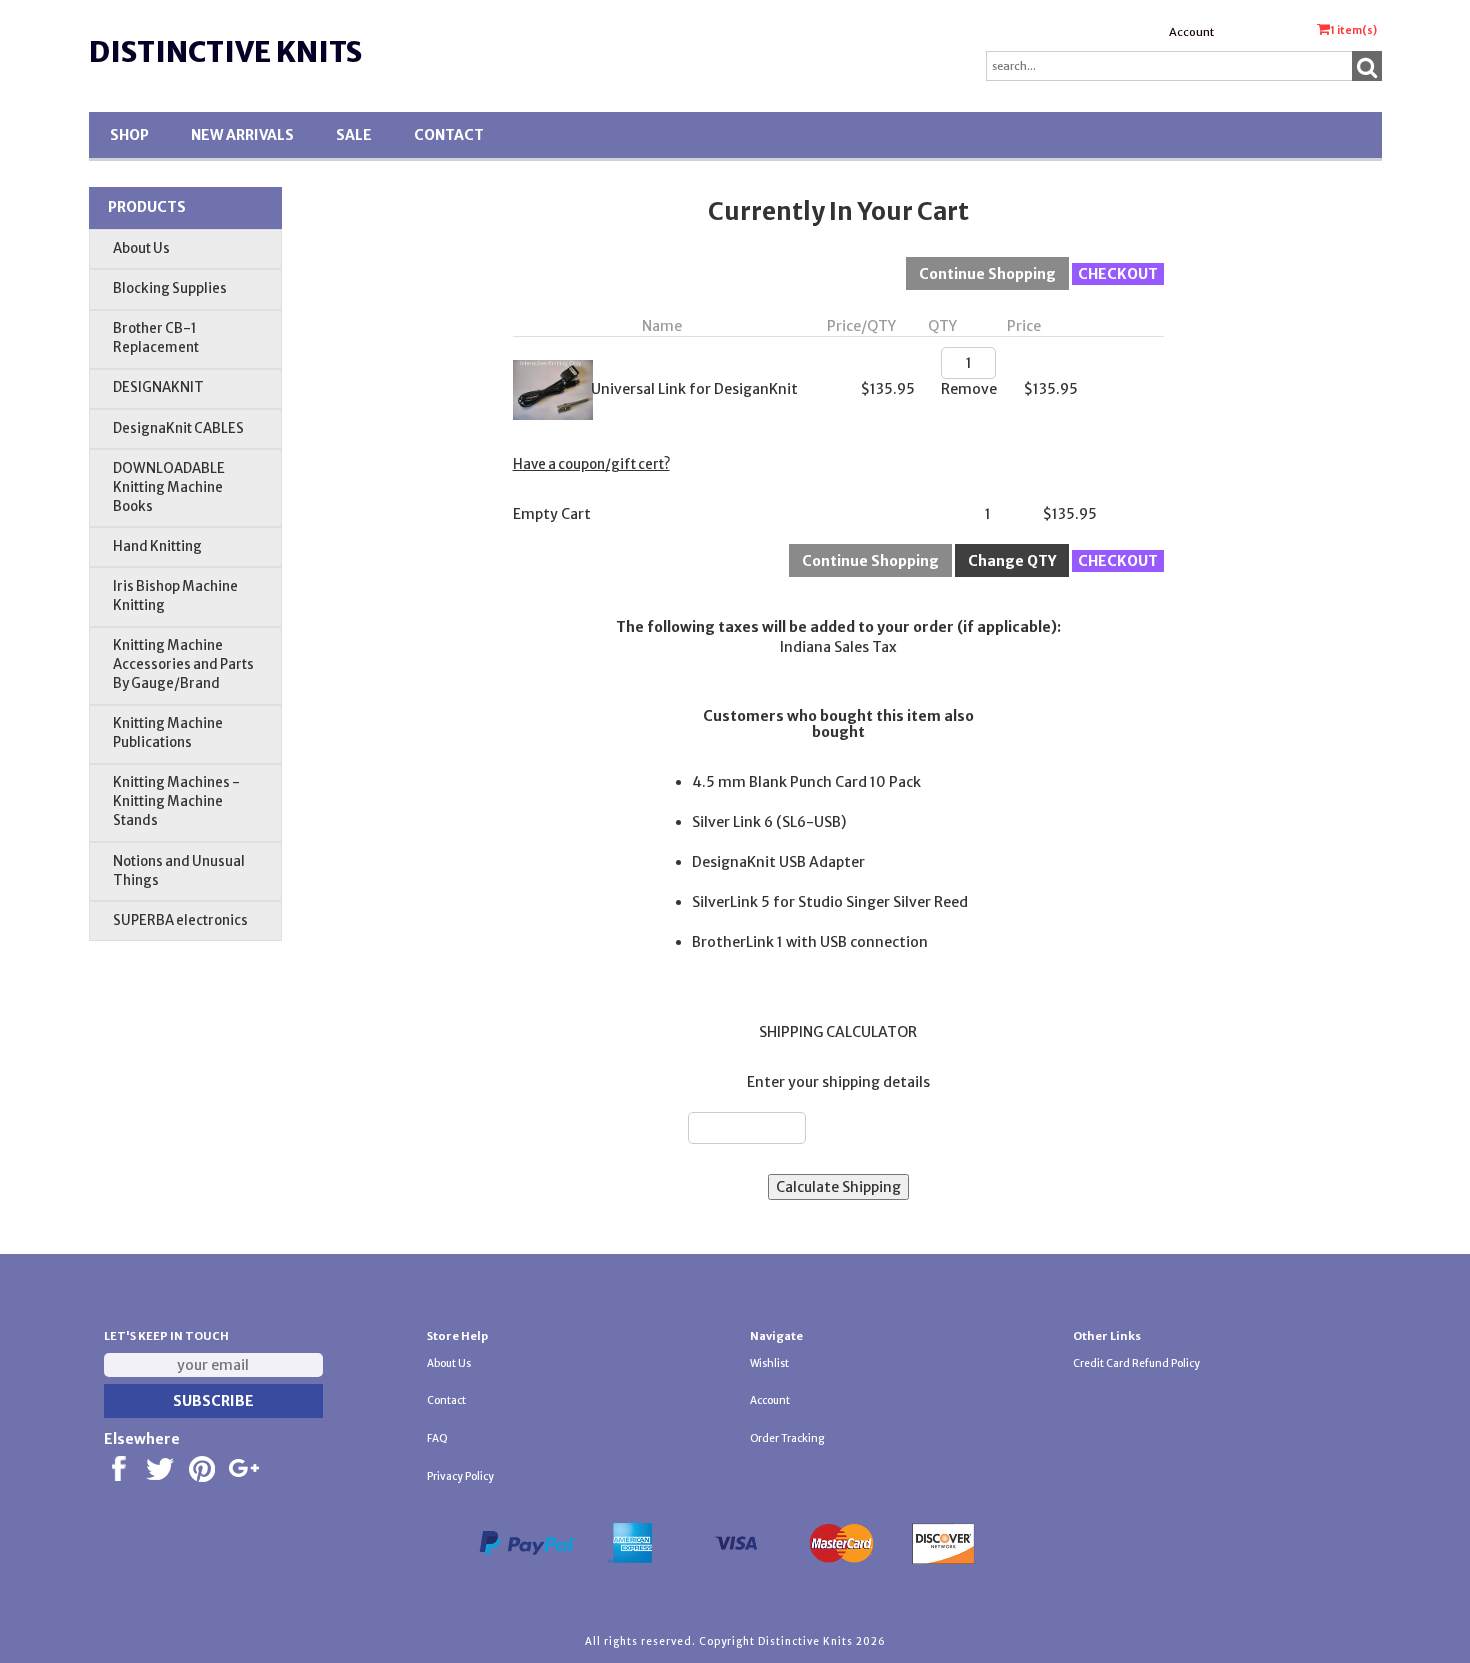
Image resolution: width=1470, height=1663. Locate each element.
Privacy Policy (460, 1476)
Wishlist (769, 1363)
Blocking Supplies (170, 288)
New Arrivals (242, 135)
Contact (449, 135)
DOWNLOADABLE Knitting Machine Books (169, 487)
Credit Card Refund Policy (1136, 1363)
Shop (129, 135)
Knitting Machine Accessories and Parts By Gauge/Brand (183, 664)
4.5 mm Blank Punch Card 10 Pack (806, 782)
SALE (354, 135)
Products (147, 207)
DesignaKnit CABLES (178, 428)
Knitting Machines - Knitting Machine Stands (176, 801)
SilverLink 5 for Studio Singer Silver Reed (830, 902)
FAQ (437, 1438)
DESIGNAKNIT (158, 387)
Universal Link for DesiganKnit (694, 389)
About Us (141, 248)
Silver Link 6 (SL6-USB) (769, 822)
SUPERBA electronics (180, 920)
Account (1191, 32)
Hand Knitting (157, 546)
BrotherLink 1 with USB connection (810, 942)
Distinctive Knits (225, 52)
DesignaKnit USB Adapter (778, 862)
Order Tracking (787, 1438)
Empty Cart (552, 514)
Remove (969, 389)
